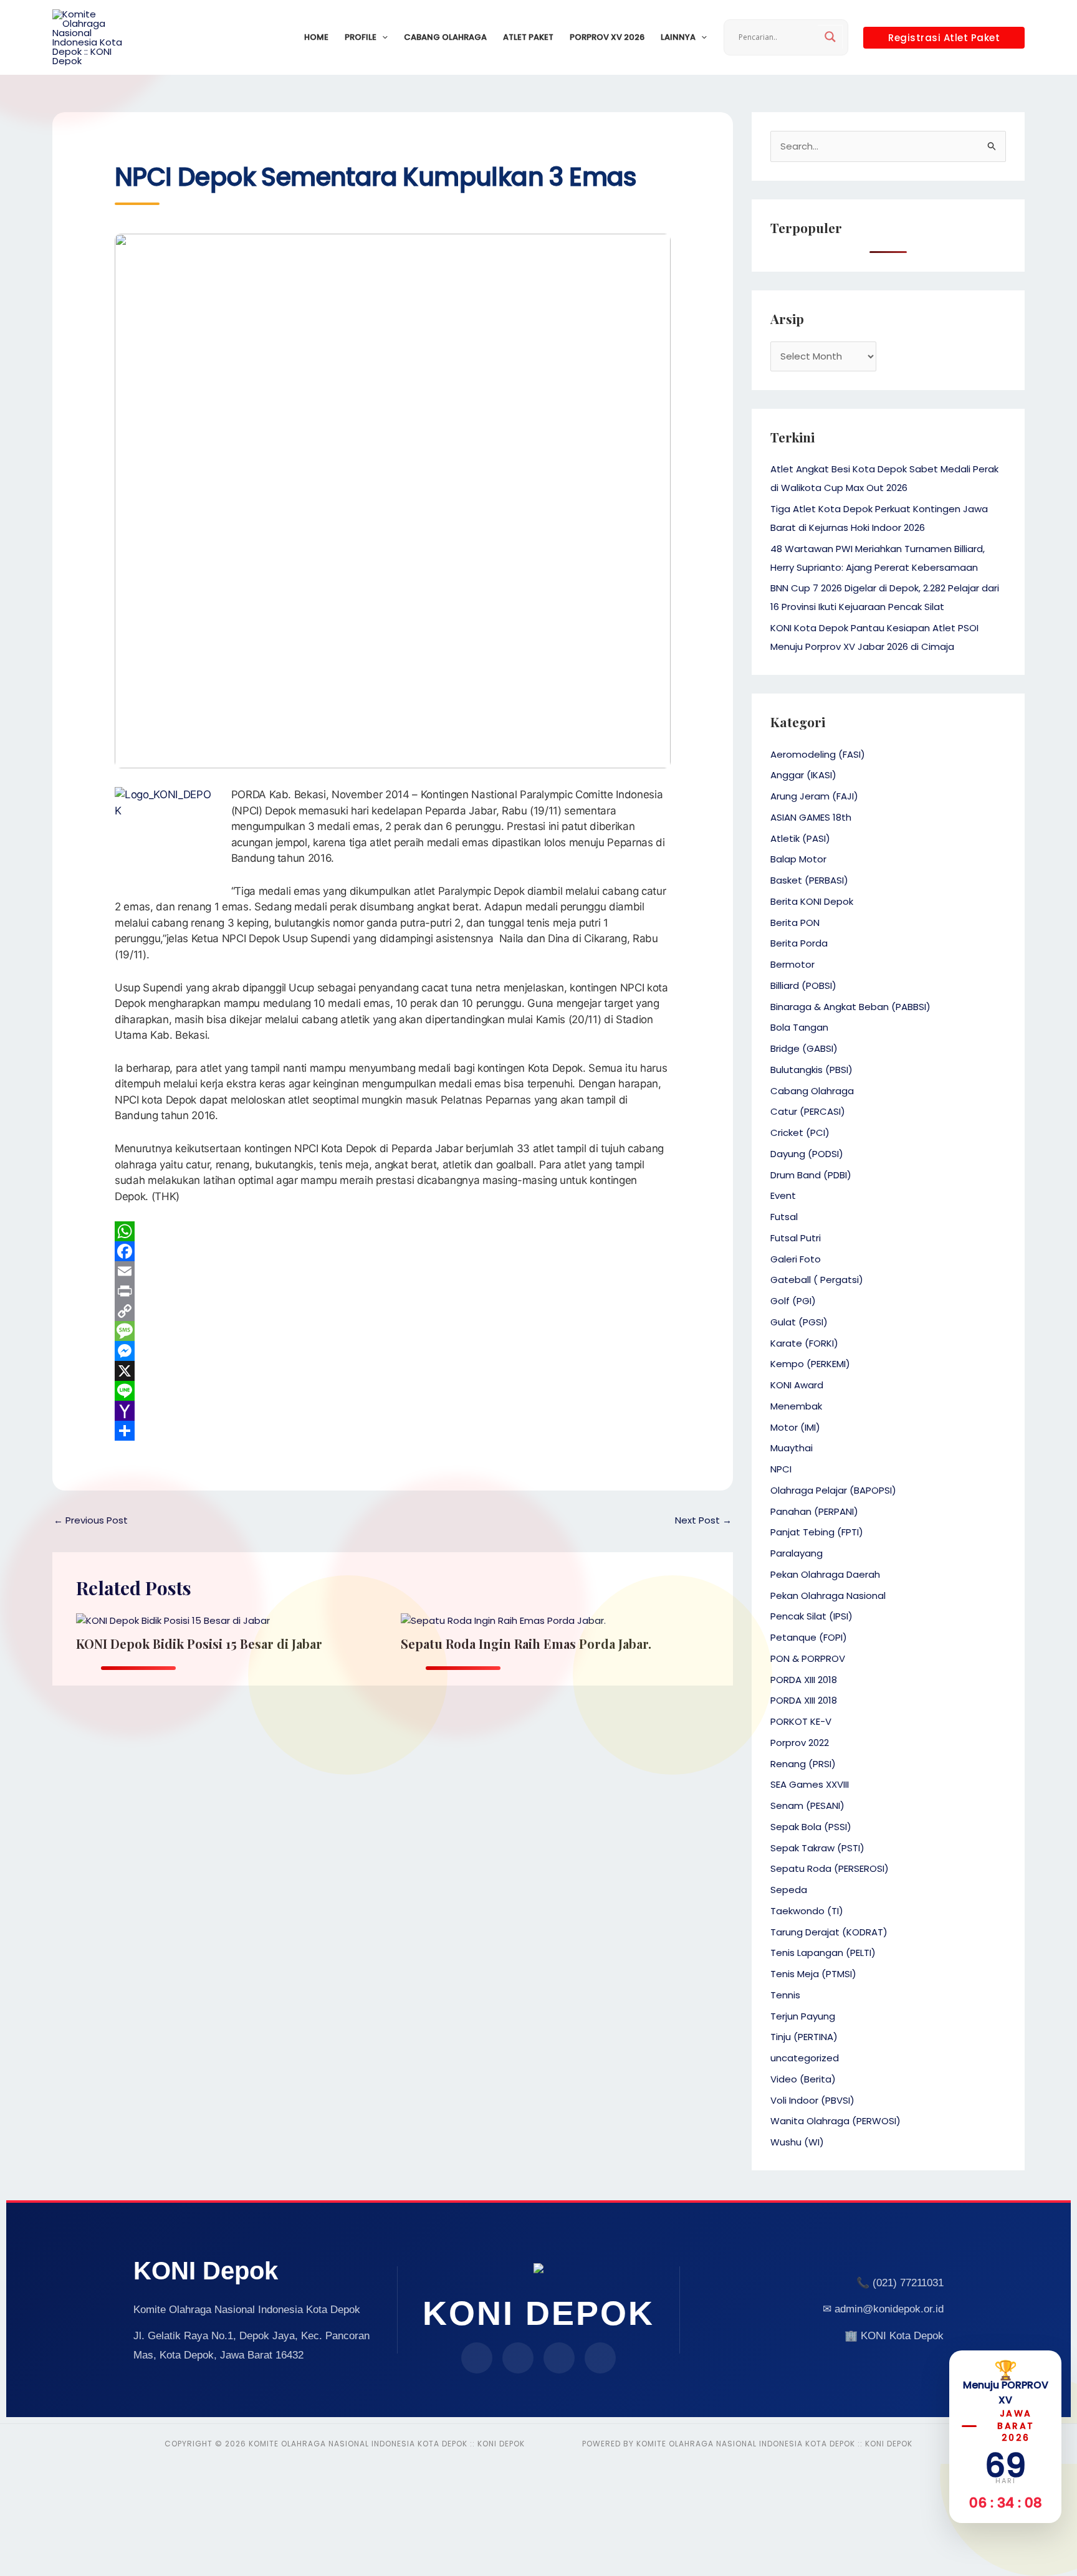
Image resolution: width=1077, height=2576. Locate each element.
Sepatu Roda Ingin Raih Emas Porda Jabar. (526, 1643)
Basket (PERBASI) (809, 880)
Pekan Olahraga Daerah (825, 1574)
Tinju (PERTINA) (804, 2037)
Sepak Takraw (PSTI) (817, 1848)
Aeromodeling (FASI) (818, 754)
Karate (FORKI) (804, 1343)
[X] (393, 1371)
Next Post (703, 1520)
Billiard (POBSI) (803, 985)
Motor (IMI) (795, 1427)
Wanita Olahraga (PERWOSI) (835, 2121)
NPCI (781, 1469)
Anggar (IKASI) (803, 775)
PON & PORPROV (808, 1658)
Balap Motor (798, 859)
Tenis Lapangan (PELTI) (823, 1953)
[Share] (393, 1431)
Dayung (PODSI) (807, 1154)
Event (783, 1195)
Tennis (785, 1995)
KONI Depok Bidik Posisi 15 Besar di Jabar (199, 1643)
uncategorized (805, 2058)
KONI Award (797, 1385)
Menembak (796, 1406)
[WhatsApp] (393, 1231)
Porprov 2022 (800, 1743)
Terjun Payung (803, 2016)
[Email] (393, 1271)
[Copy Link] (393, 1311)
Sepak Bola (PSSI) (811, 1827)
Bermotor (792, 964)
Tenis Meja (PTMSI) (813, 1974)
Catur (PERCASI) (808, 1111)
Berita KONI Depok (812, 901)
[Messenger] (393, 1351)
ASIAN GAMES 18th (811, 817)
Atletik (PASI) (800, 838)
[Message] (393, 1331)
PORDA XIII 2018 (804, 1680)
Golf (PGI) (793, 1301)
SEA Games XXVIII (810, 1784)
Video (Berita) (803, 2079)
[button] (382, 37)
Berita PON (795, 923)
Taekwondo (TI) (807, 1911)
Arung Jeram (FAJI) (814, 796)
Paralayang (797, 1553)
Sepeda (789, 1890)
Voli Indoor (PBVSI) (812, 2100)
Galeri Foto (796, 1259)
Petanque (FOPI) (809, 1637)
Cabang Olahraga (445, 37)
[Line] (393, 1391)
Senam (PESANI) (807, 1806)
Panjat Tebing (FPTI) (817, 1532)
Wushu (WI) (797, 2142)
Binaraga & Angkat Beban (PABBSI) (850, 1007)
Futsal (784, 1217)
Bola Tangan (799, 1027)
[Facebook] (393, 1251)
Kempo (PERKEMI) (810, 1364)
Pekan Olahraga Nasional (828, 1596)
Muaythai (792, 1448)
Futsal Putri (796, 1238)
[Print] (393, 1291)
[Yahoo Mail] (393, 1411)
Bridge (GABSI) (804, 1048)
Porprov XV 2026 (607, 37)
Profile (361, 37)
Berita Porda (799, 943)
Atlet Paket (528, 37)
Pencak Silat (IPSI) (811, 1616)
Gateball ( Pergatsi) (817, 1280)
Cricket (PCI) (800, 1133)
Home (316, 37)
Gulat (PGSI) (799, 1322)
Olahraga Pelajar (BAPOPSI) (833, 1490)
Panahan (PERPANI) (814, 1511)
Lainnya (678, 37)
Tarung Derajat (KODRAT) (829, 1932)
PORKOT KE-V (801, 1721)
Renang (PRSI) (803, 1764)
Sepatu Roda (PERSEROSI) (830, 1868)
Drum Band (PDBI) (811, 1175)
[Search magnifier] (830, 37)
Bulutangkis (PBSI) (811, 1070)
